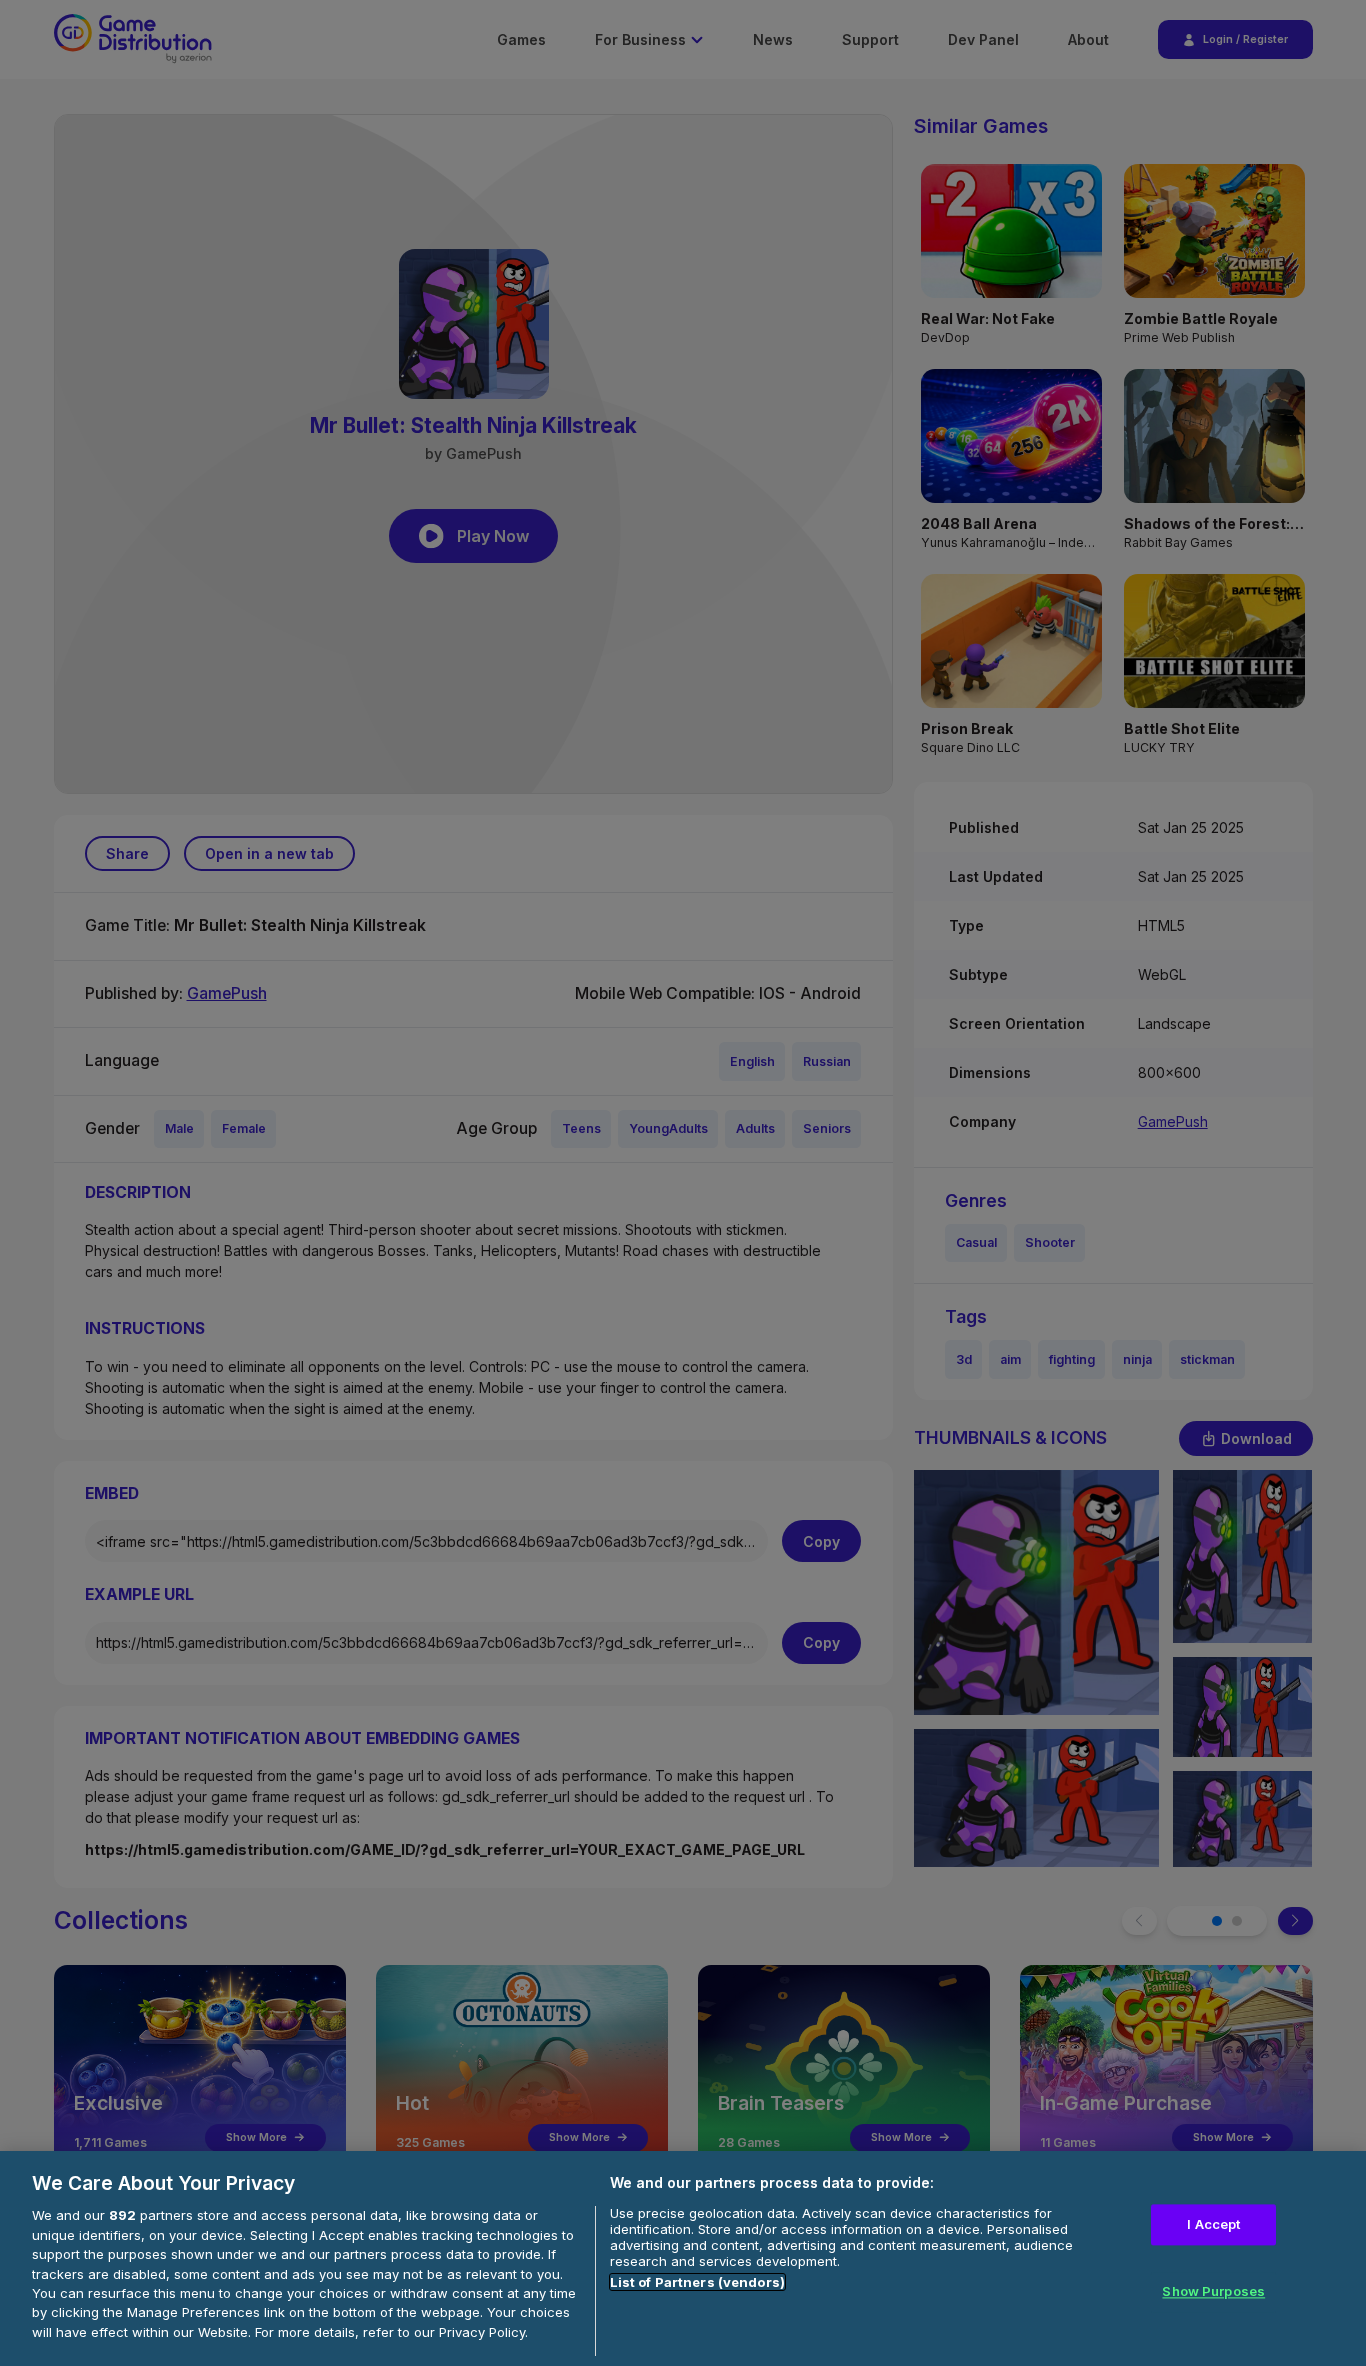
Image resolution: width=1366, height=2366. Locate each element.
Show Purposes (1213, 2292)
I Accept (1213, 2224)
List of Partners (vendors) (697, 2282)
